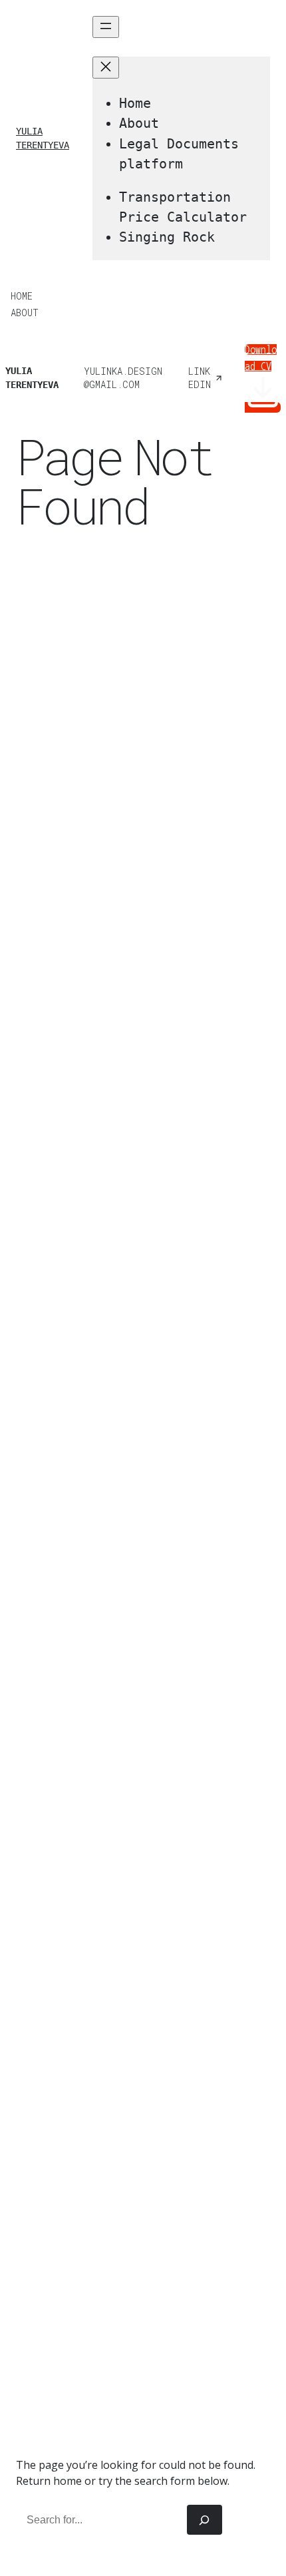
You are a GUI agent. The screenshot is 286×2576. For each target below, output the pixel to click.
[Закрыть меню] (106, 68)
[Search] (205, 2520)
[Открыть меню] (106, 27)
